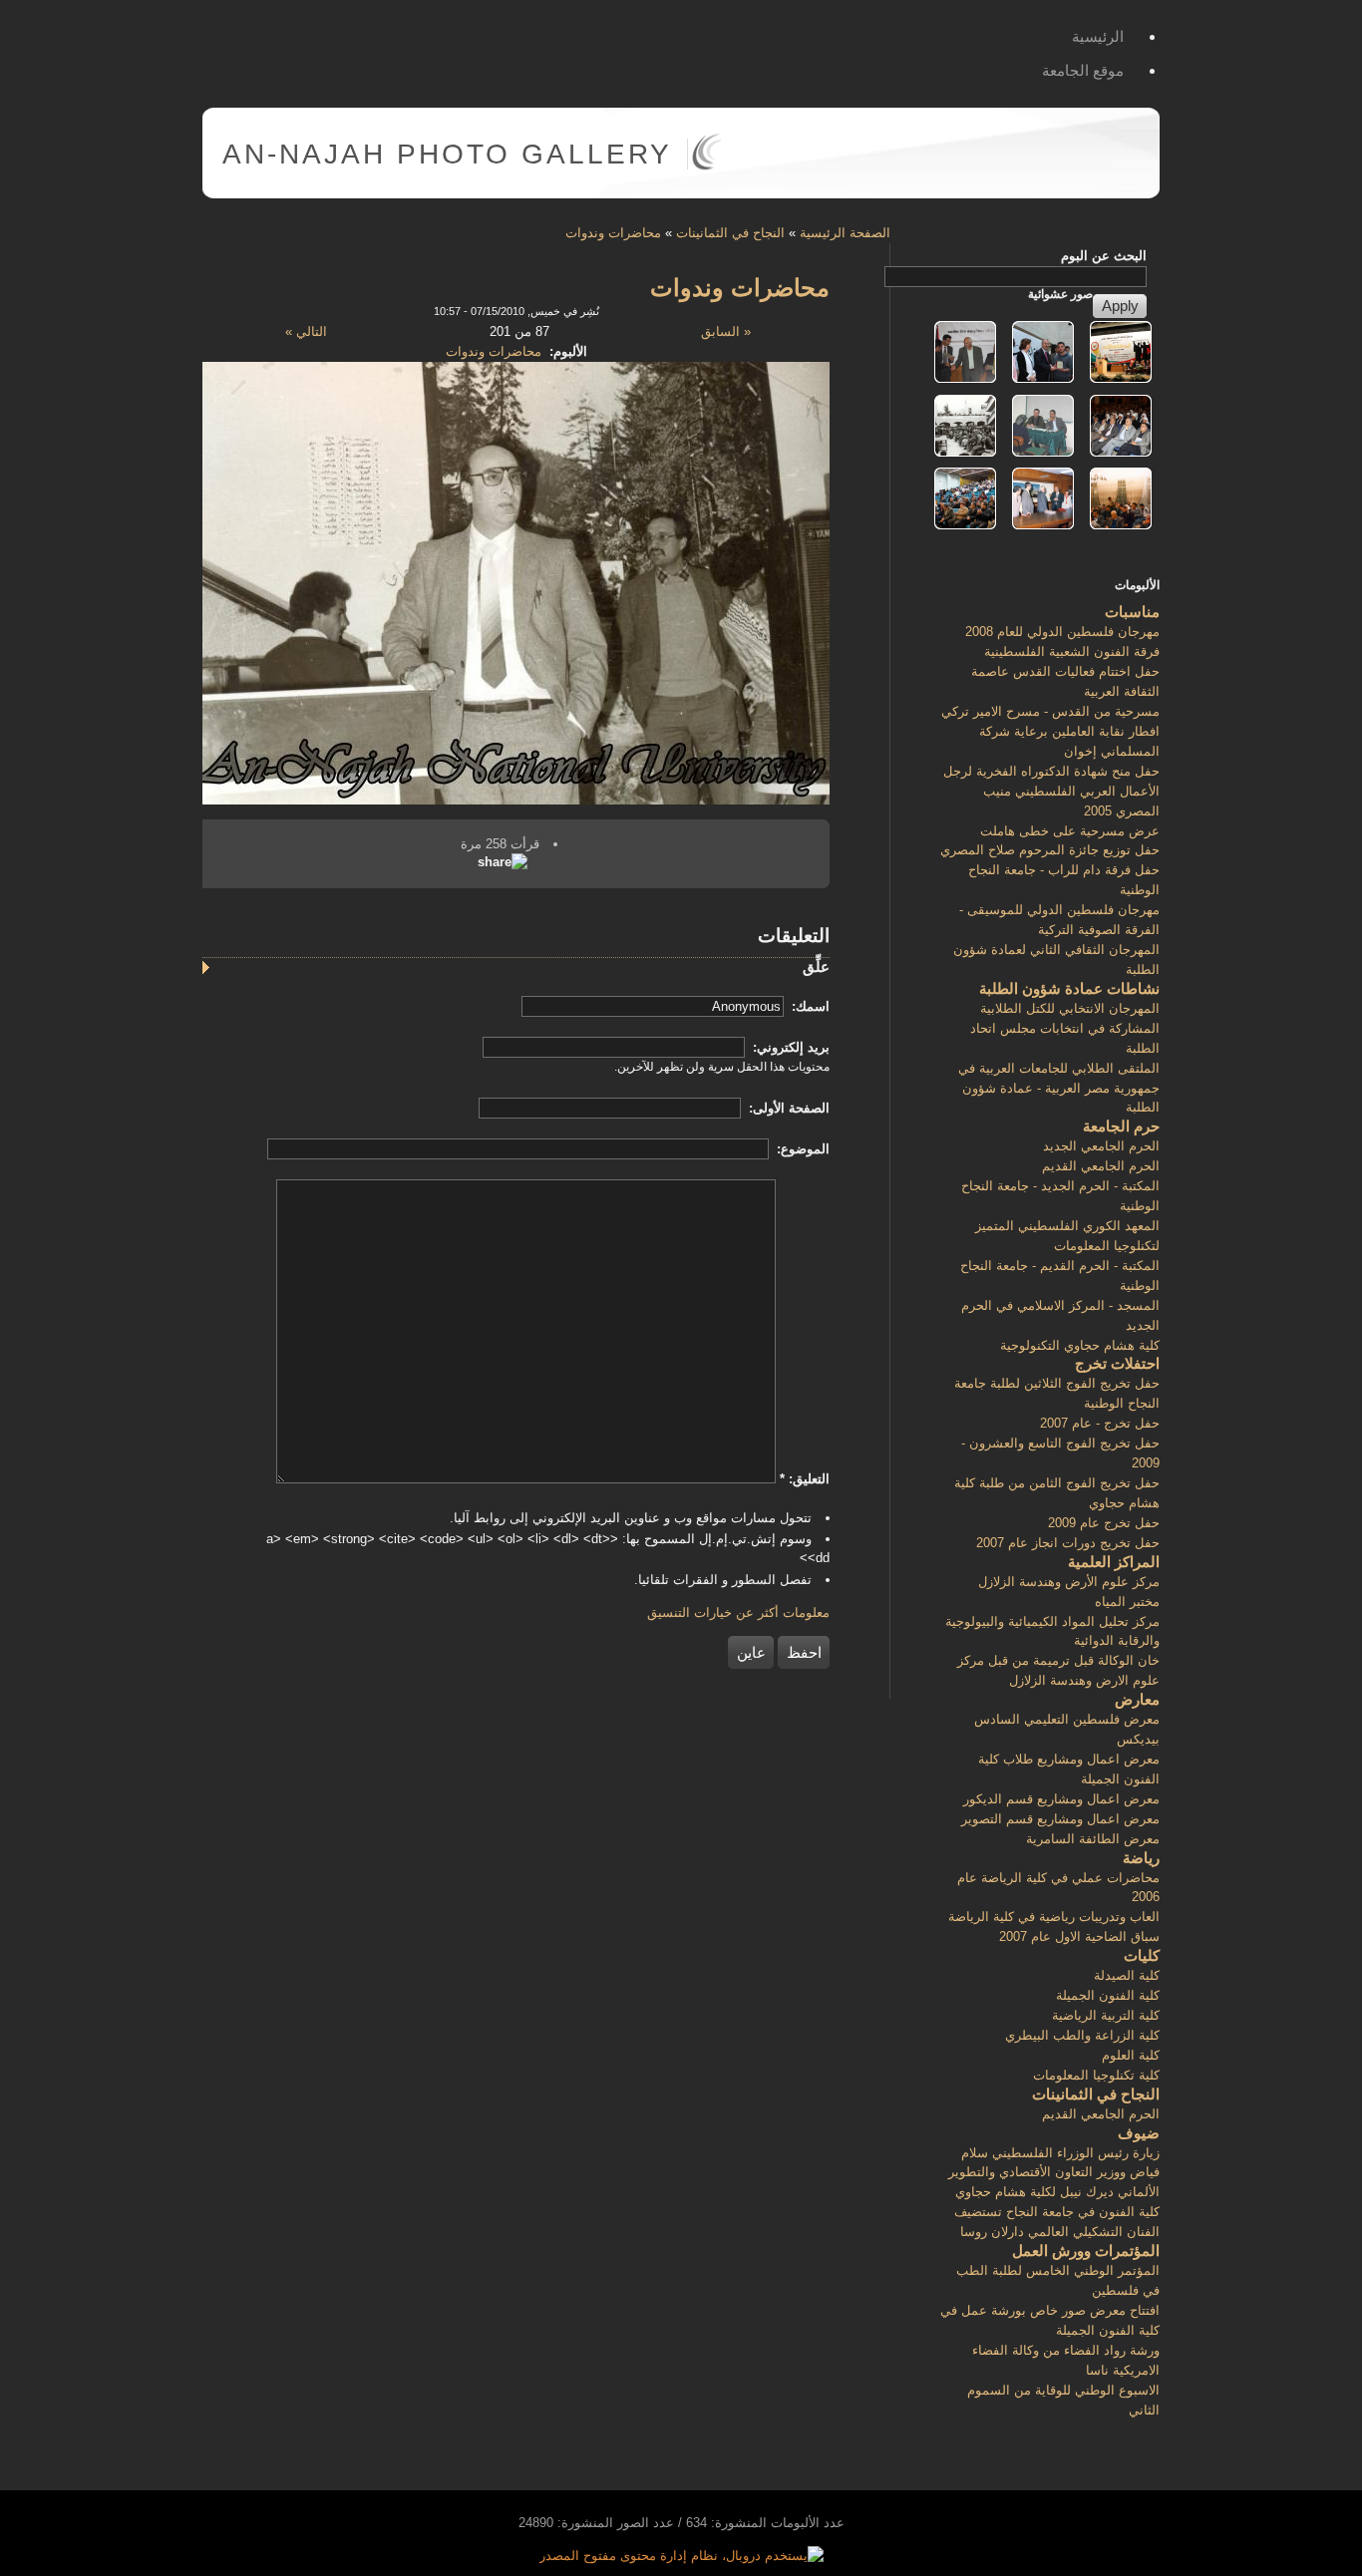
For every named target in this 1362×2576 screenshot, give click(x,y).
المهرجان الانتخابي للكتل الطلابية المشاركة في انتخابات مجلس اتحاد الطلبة (1065, 1028)
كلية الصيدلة (1127, 1975)
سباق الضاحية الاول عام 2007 (1079, 1936)
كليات (1142, 1955)
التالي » (306, 331)
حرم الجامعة (1121, 1126)
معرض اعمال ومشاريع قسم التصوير (1060, 1819)
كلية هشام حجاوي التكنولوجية (1080, 1345)
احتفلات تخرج (1117, 1363)
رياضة (1141, 1858)
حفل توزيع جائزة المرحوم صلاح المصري (1050, 850)
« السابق (726, 331)
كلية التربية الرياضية (1106, 2015)
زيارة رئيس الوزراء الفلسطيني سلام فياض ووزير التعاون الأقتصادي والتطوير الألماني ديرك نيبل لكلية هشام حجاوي (1054, 2173)
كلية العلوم (1131, 2055)
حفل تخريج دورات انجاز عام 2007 (1068, 1543)
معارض (1137, 1699)
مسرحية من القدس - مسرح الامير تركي (1050, 711)
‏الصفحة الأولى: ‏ (787, 1108)
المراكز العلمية (1114, 1562)
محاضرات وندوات (613, 233)
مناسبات (1132, 612)
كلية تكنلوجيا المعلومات (1096, 2075)
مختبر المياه (1127, 1602)
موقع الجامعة (1083, 70)
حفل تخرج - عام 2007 (1100, 1423)
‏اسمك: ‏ (809, 1006)
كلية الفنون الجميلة (1108, 1995)
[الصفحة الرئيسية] (706, 166)
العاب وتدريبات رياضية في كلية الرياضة (1054, 1917)
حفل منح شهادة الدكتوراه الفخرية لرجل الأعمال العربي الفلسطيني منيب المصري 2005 (1051, 791)
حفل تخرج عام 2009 (1104, 1523)
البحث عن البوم (1104, 256)
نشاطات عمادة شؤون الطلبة (1069, 988)
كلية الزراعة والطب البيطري (1082, 2035)
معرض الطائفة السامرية (1093, 1839)
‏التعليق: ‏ (805, 1479)
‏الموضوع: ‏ (801, 1149)
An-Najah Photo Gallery (447, 154)
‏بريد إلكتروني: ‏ (789, 1047)
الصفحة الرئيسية (845, 233)
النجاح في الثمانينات (730, 233)
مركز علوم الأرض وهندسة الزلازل (1069, 1582)
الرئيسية (1098, 36)
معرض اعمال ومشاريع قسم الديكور (1061, 1799)
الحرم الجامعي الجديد (1101, 1146)
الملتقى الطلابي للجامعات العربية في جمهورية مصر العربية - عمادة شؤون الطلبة (1059, 1088)
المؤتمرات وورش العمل (1086, 2251)
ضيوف (1139, 2133)
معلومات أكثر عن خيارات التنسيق (738, 1612)
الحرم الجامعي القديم (1101, 1166)
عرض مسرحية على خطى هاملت (1070, 831)
